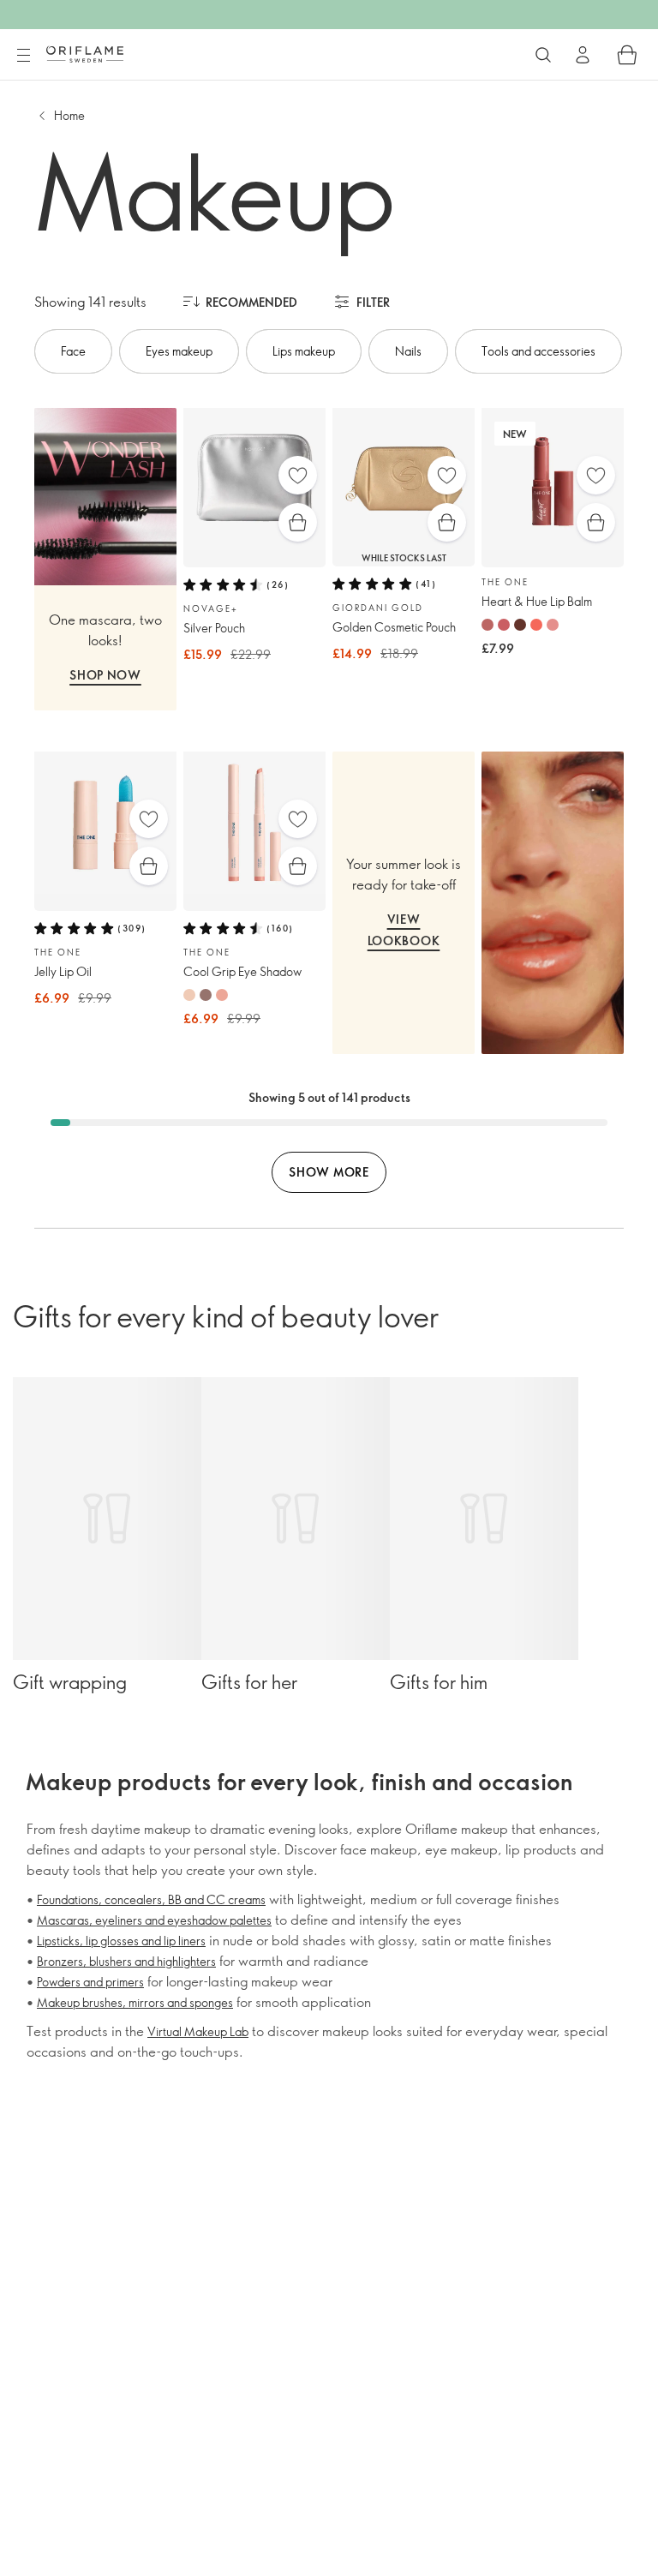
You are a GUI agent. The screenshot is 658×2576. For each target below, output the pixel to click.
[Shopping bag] (627, 55)
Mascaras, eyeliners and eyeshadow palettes (154, 1920)
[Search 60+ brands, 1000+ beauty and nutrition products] (543, 55)
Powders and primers (90, 1982)
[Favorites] (298, 475)
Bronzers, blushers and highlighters (126, 1961)
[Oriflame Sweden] (85, 54)
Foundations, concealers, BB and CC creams (151, 1899)
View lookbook (404, 930)
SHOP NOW (105, 675)
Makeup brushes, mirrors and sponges (135, 2002)
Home (69, 115)
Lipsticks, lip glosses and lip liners (121, 1941)
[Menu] (23, 56)
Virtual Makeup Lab (198, 2031)
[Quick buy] (298, 522)
